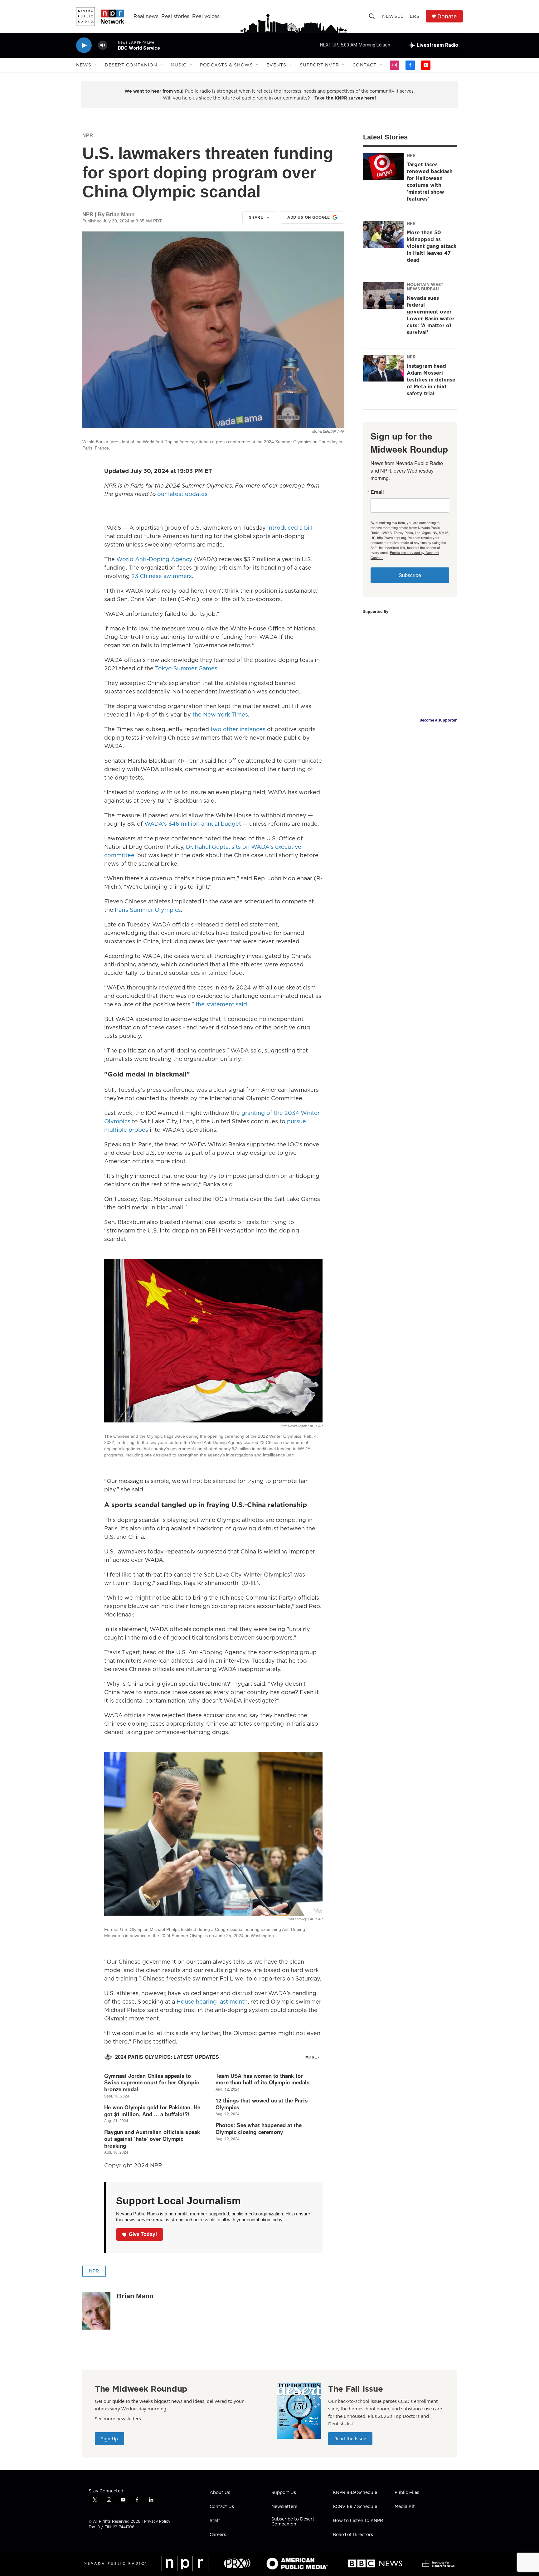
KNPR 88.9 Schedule (355, 2493)
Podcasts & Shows (226, 65)
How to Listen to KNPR (358, 2521)
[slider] (113, 45)
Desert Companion (131, 65)
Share (256, 217)
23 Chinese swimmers (162, 576)
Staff (215, 2521)
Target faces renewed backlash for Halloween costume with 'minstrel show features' (430, 182)
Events (276, 65)
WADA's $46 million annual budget (193, 824)
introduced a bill (290, 528)
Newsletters (401, 16)
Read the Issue (350, 2439)
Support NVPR (319, 65)
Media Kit (405, 2507)
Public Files (407, 2493)
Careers (218, 2535)
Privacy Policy (157, 2521)
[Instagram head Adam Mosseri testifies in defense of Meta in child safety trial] (383, 368)
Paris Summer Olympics (148, 910)
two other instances (238, 729)
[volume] (103, 45)
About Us (220, 2493)
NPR (88, 135)
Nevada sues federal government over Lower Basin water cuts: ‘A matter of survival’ (431, 315)
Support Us (284, 2493)
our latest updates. (183, 494)
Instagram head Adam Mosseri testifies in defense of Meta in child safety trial (431, 380)
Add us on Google (308, 217)
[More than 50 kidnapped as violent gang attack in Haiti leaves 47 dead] (383, 235)
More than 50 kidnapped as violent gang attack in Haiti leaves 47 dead (432, 246)
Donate (447, 16)
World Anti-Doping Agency (154, 559)
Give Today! (143, 2234)
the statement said (221, 1004)
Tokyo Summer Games (186, 668)
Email (377, 492)
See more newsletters (118, 2418)
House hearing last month (212, 2002)
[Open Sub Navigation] (96, 65)
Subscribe (410, 575)
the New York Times (220, 714)
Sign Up (109, 2439)
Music (179, 65)
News (84, 65)
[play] (84, 45)
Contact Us (222, 2507)
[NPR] (185, 2564)
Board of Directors (353, 2535)
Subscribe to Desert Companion (293, 2522)
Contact (364, 65)
